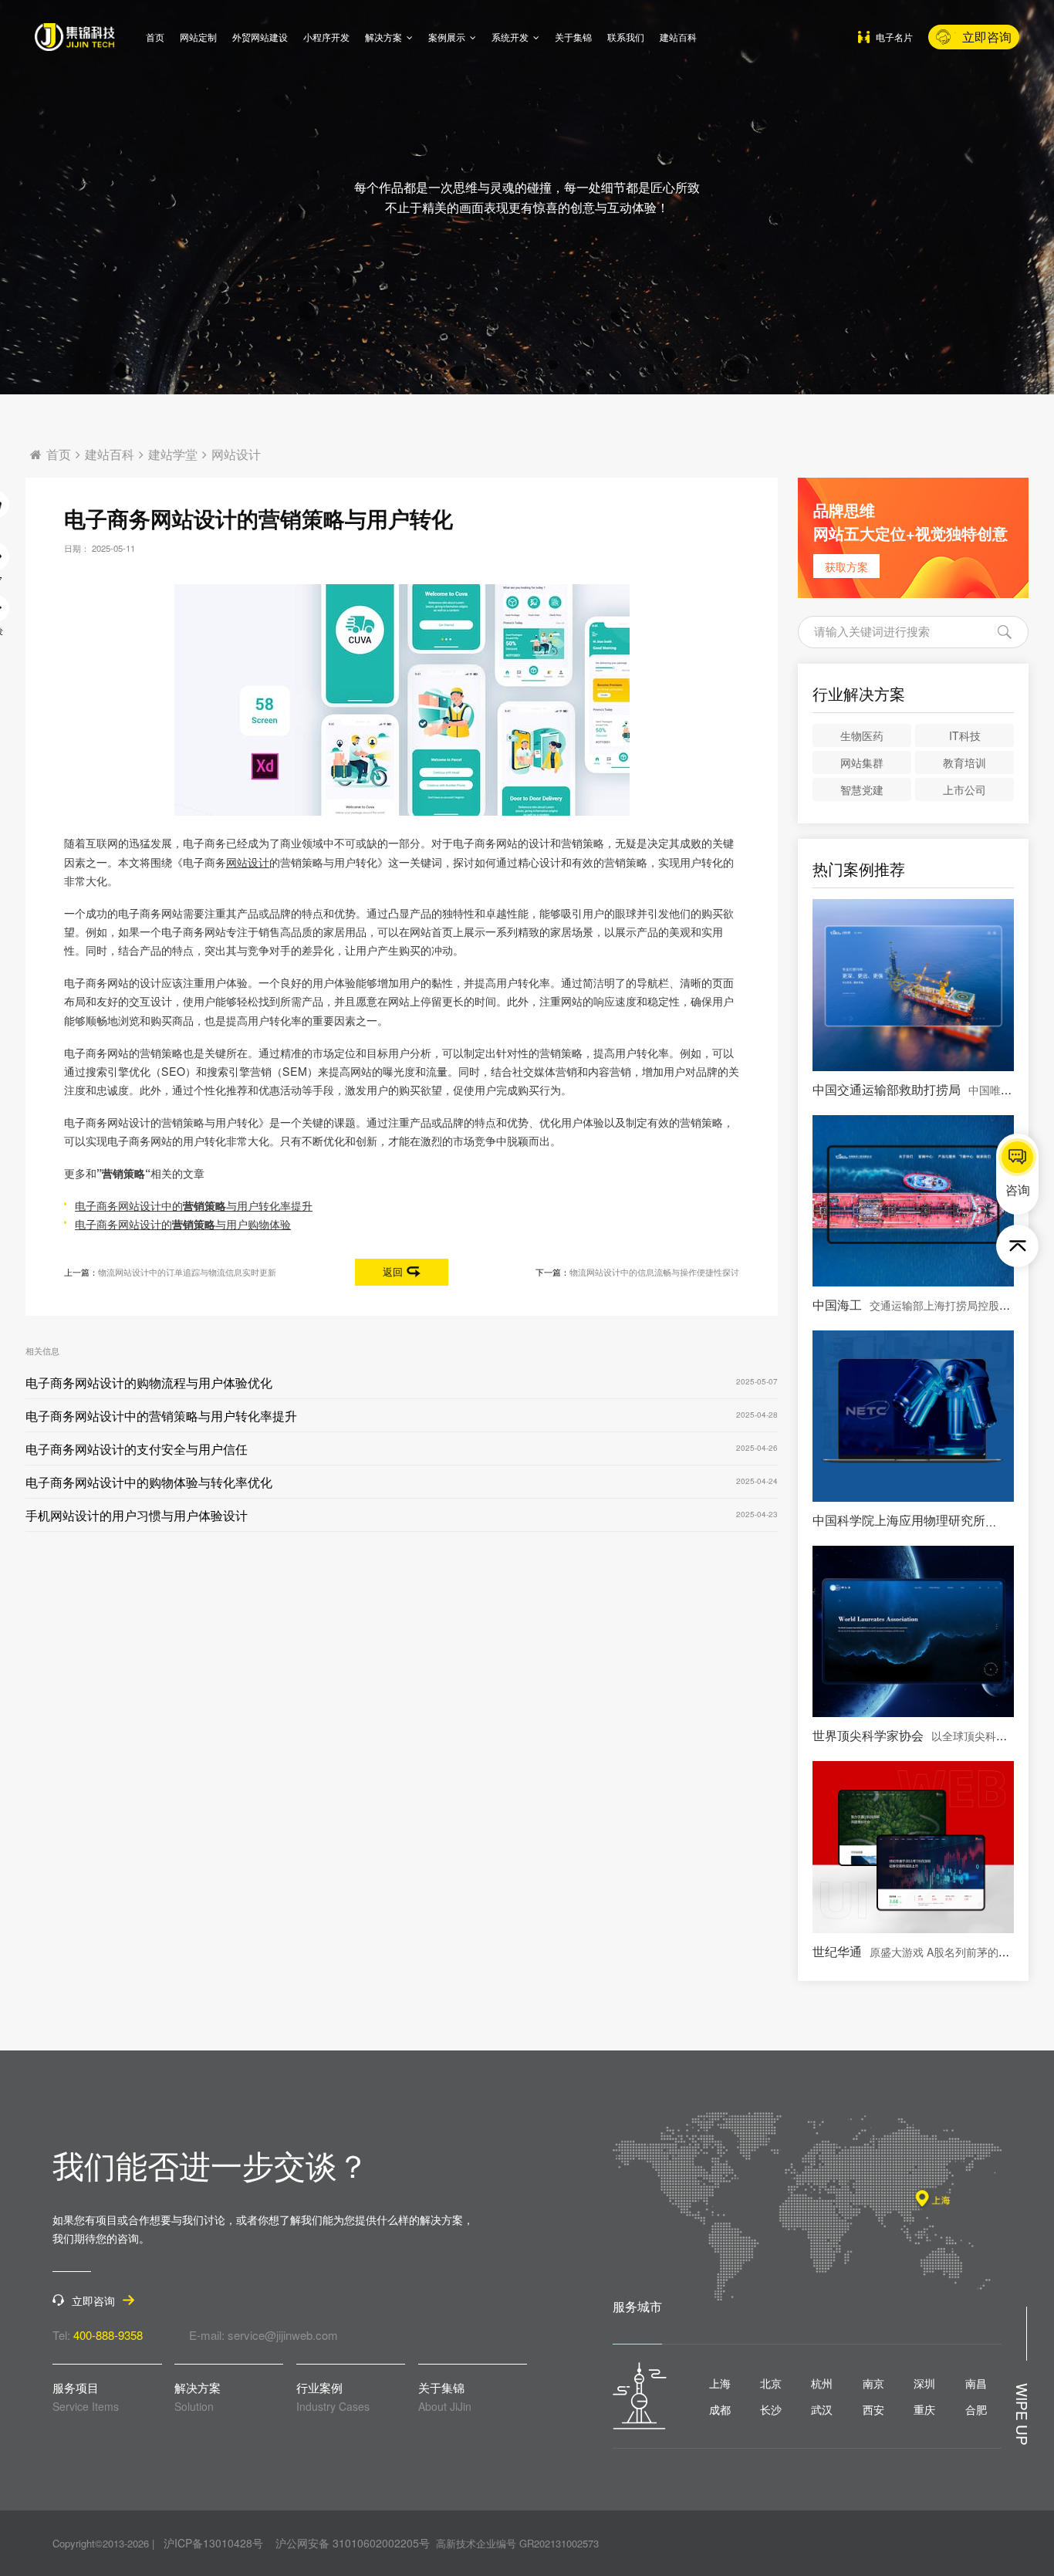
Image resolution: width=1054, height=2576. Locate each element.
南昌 (976, 2383)
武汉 (822, 2409)
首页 (155, 37)
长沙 (771, 2409)
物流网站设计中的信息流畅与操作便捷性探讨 (654, 1272)
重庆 (924, 2409)
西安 (873, 2409)
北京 (771, 2383)
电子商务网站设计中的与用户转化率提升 (194, 1205)
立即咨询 (987, 37)
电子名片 (894, 37)
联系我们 (626, 37)
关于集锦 (573, 37)
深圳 (924, 2383)
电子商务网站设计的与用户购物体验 (183, 1224)
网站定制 (198, 37)
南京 (873, 2383)
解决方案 (383, 37)
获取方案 (846, 566)
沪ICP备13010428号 (213, 2543)
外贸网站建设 (260, 37)
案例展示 (447, 37)
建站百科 (678, 37)
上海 (720, 2383)
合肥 (976, 2409)
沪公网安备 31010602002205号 (353, 2543)
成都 (720, 2409)
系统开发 (510, 37)
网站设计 (236, 455)
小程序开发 (326, 37)
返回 (393, 1271)
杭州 (822, 2383)
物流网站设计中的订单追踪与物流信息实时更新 (187, 1272)
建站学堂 (173, 455)
